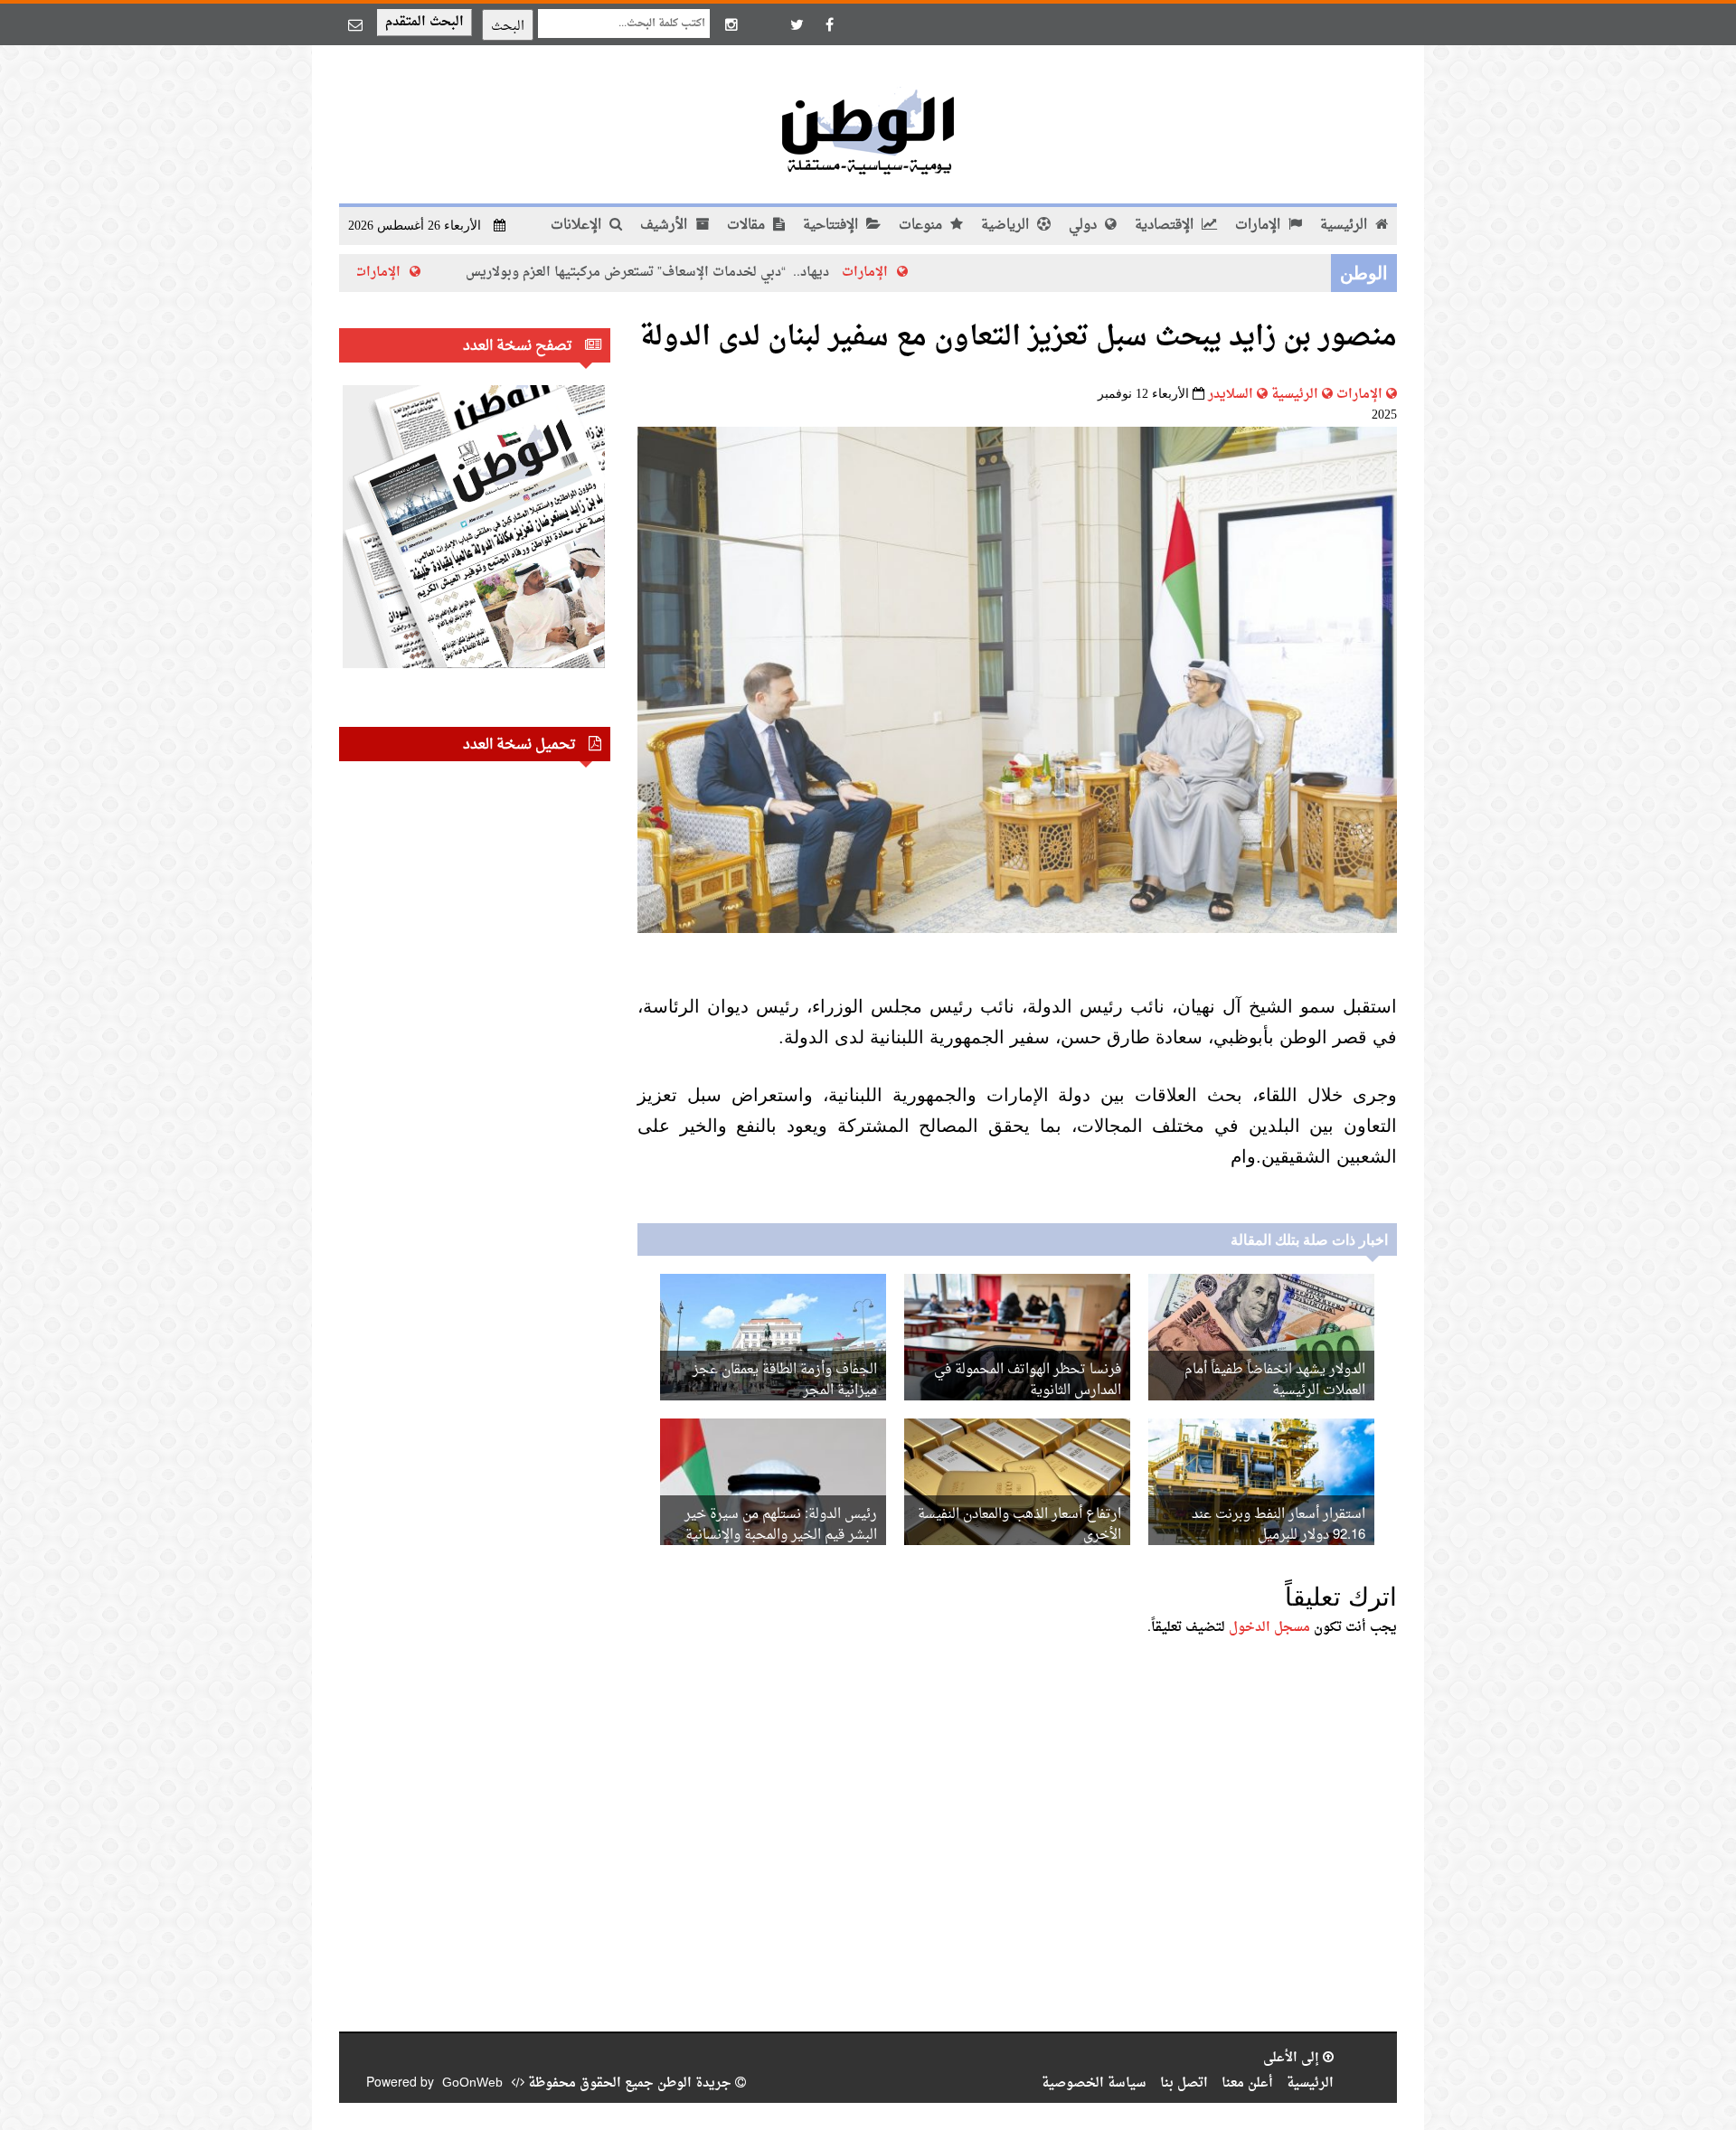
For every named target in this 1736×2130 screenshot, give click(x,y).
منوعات (922, 226)
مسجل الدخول (1269, 1628)
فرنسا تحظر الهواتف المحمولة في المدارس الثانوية (1028, 1381)
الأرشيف (665, 226)
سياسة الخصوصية (1094, 2083)
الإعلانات (578, 226)
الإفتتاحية (832, 226)
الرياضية (1007, 226)
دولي (1085, 226)
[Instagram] (731, 24)
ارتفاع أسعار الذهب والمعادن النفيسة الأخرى (1019, 1525)
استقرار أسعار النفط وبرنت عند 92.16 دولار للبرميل (1278, 1525)
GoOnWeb (472, 2083)
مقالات (748, 226)
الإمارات (1260, 226)
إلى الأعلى (1293, 2058)
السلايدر (1231, 395)
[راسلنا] (355, 24)
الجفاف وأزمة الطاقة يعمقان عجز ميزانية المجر (785, 1381)
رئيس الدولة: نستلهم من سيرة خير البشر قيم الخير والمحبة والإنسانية (781, 1525)
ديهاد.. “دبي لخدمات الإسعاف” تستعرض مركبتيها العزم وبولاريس (743, 273)
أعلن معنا (1247, 2083)
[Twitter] (797, 24)
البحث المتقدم (425, 22)
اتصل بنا (1184, 2083)
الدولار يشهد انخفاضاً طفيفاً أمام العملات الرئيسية (1275, 1381)
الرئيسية (1345, 226)
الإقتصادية (1166, 226)
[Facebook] (829, 24)
